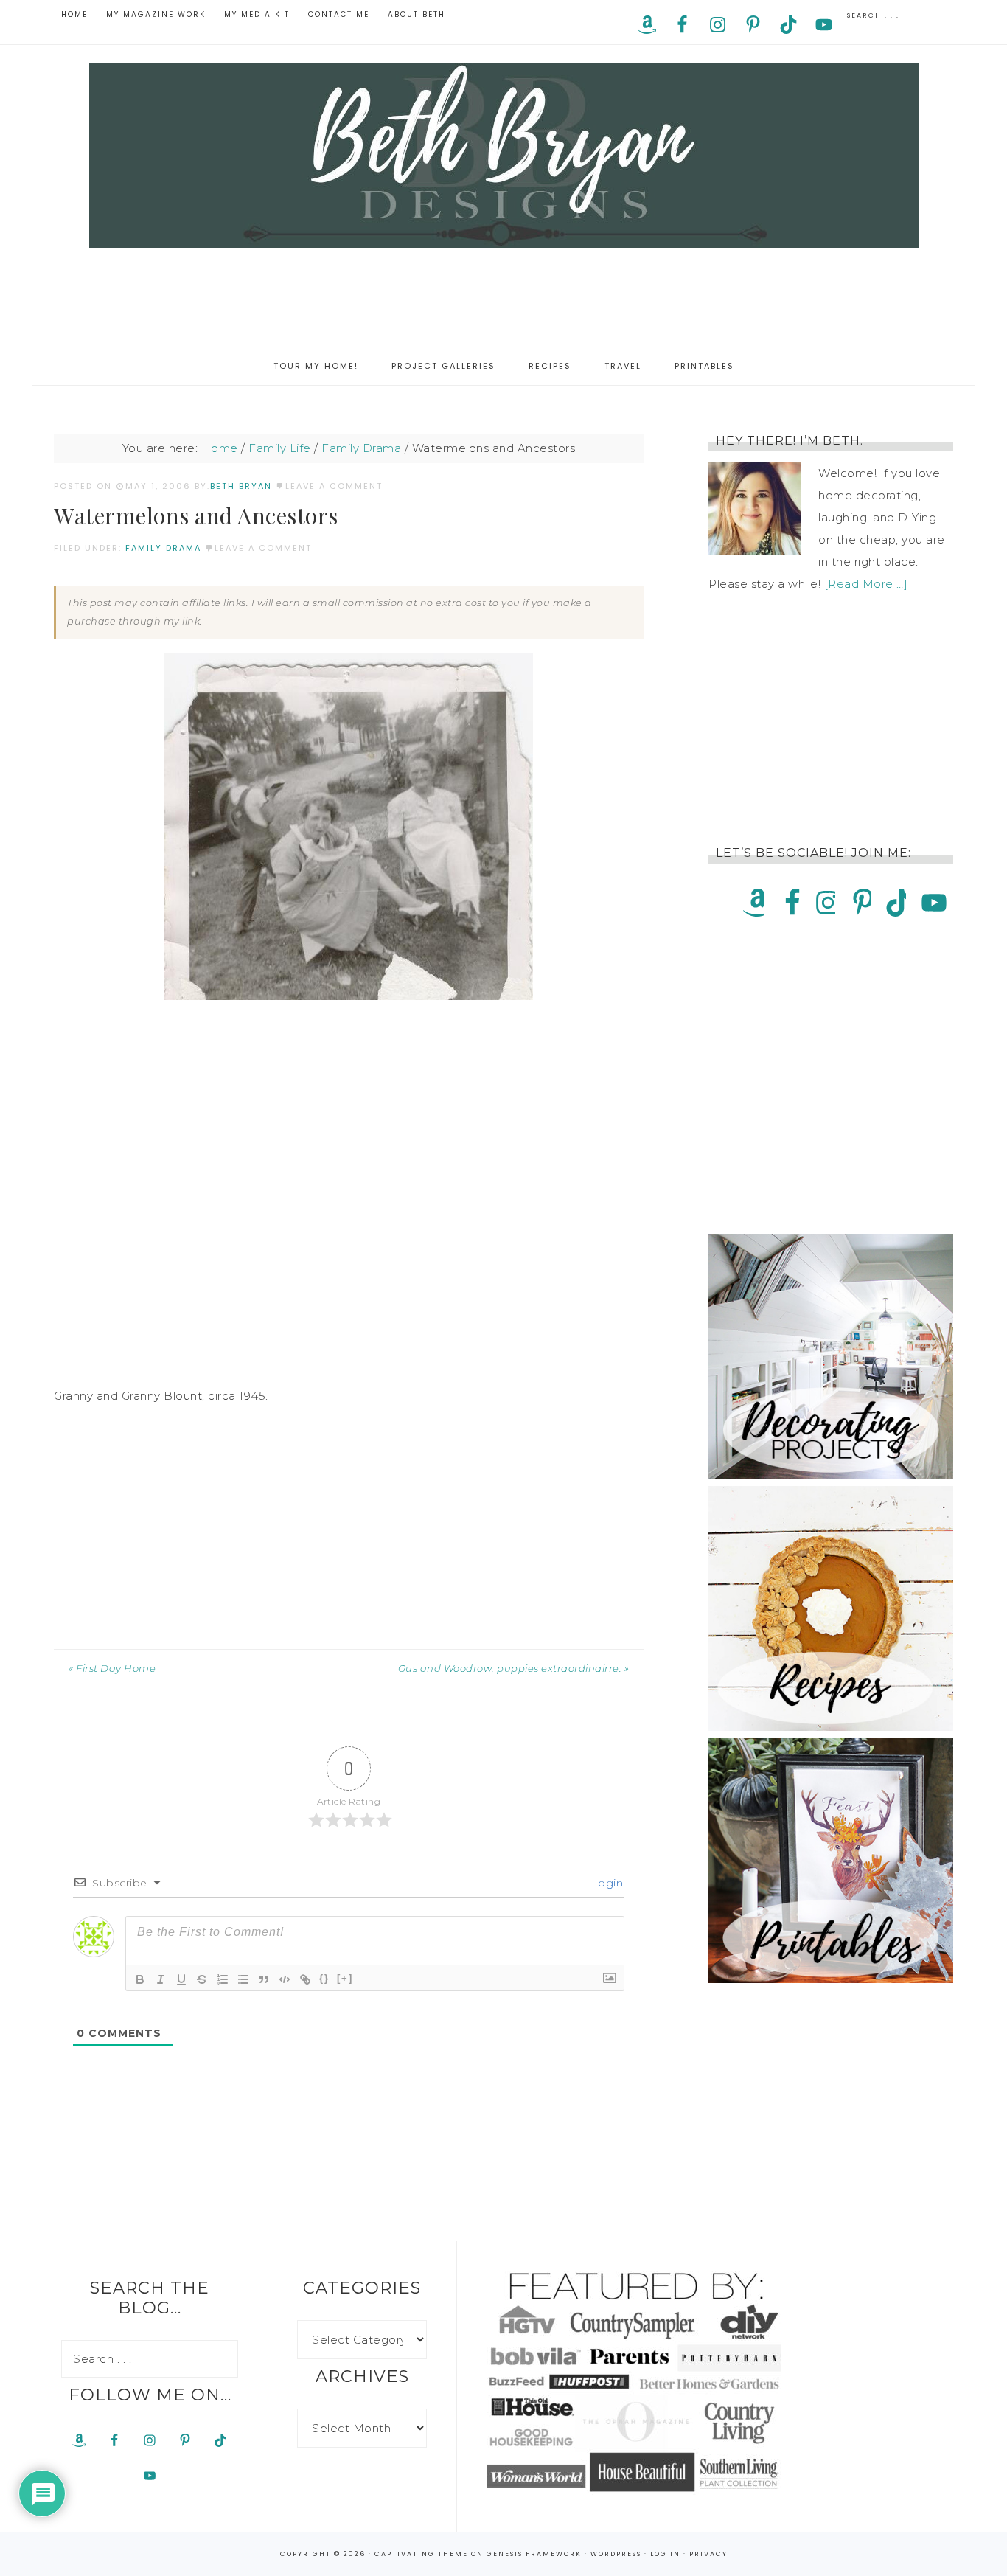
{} (324, 1978)
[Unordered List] (243, 1979)
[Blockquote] (264, 1979)
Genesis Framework (534, 2554)
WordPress (616, 2554)
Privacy (708, 2554)
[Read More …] (866, 584)
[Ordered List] (223, 1979)
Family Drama (163, 548)
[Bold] (140, 1979)
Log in (665, 2554)
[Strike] (202, 1979)
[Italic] (161, 1979)
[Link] (305, 1979)
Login (605, 1883)
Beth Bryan (503, 156)
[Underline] (181, 1979)
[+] (345, 1978)
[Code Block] (285, 1979)
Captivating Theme (421, 2554)
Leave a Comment (334, 486)
